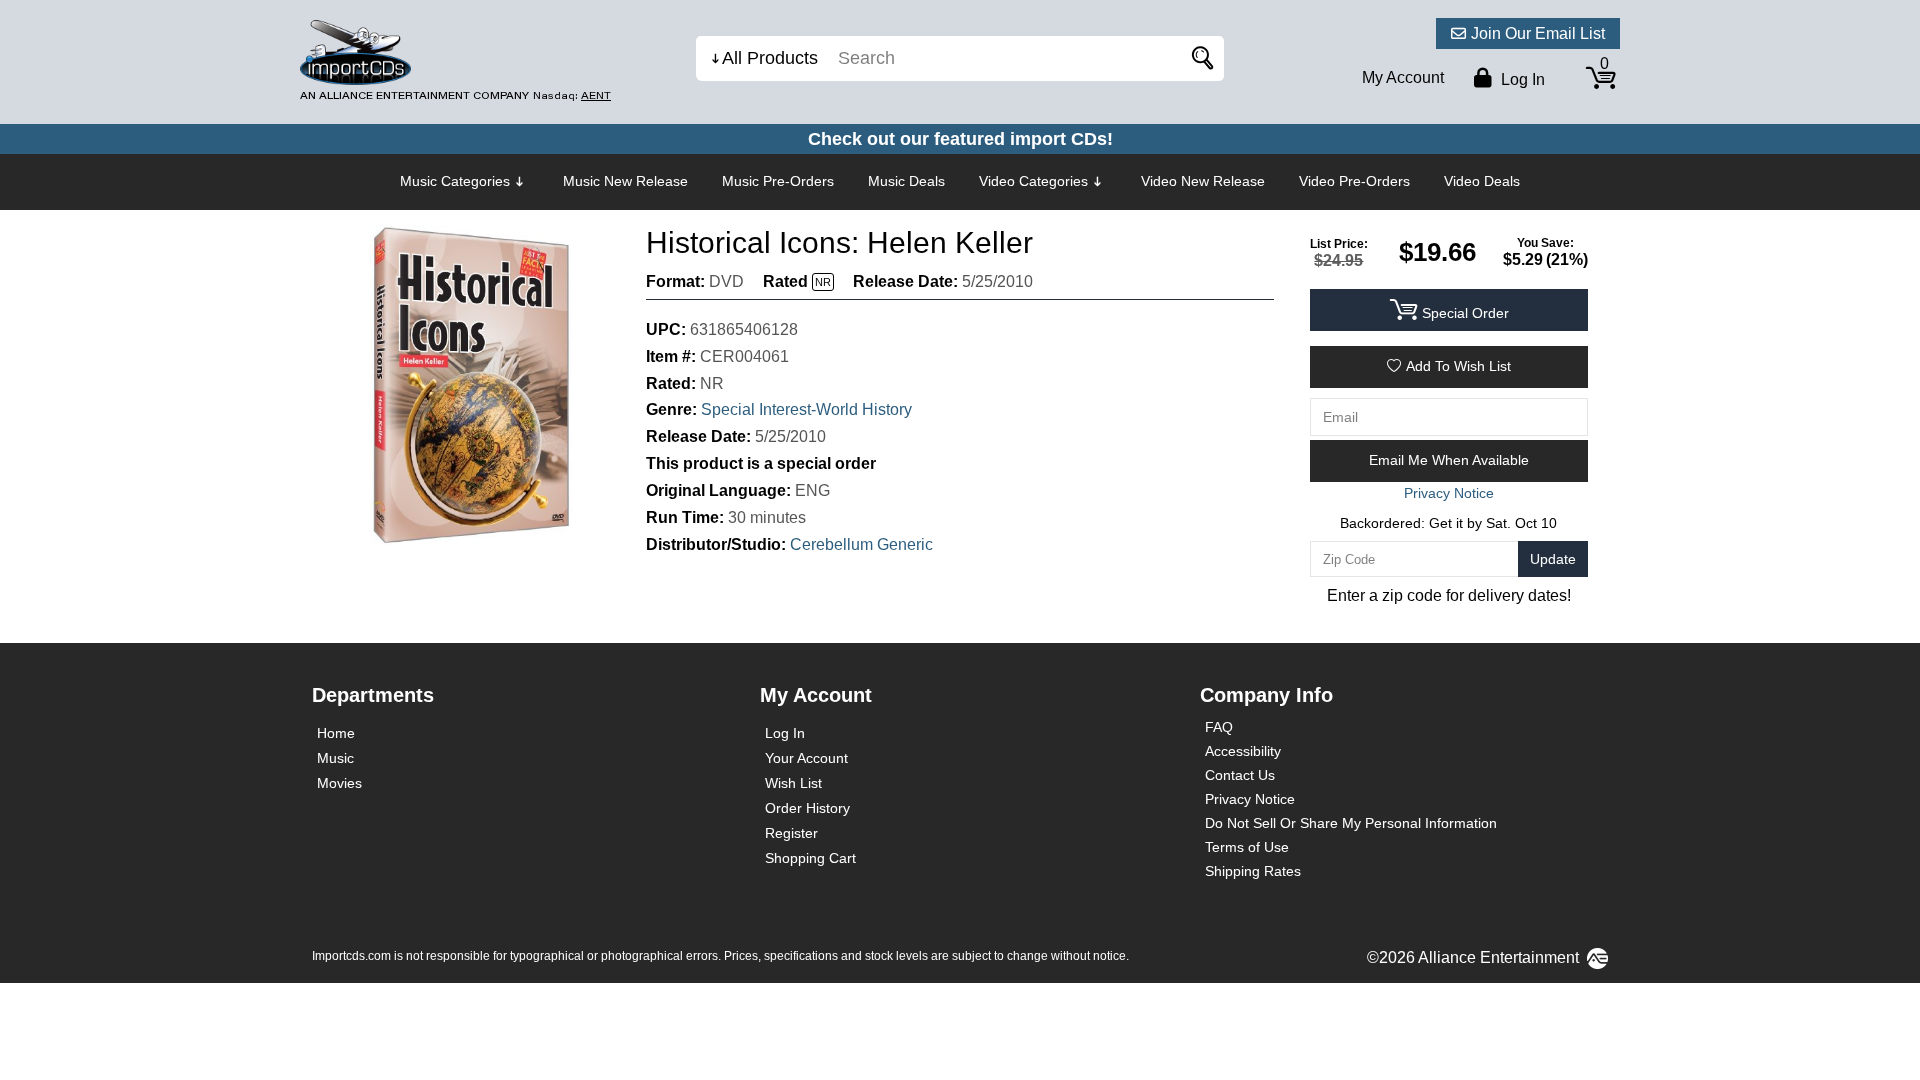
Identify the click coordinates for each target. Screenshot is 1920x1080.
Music (335, 758)
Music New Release (625, 181)
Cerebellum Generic (861, 544)
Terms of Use (1247, 847)
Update (1553, 559)
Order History (807, 808)
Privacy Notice (1250, 799)
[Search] (1199, 58)
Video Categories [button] (1033, 181)
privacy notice (1449, 493)
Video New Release (1203, 181)
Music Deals (906, 181)
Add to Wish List (1458, 366)
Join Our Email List (1538, 33)
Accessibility (1243, 751)
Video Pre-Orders (1354, 181)
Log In (785, 733)
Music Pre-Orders (778, 181)
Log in (1521, 79)
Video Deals (1482, 181)
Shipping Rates (1253, 871)
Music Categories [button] (455, 181)
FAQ (1219, 727)
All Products (770, 58)
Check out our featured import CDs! (960, 139)
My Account (1403, 77)
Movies (339, 783)
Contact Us (1240, 775)
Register (791, 833)
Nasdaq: (572, 95)
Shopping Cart (810, 858)
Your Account (806, 758)
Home (336, 733)
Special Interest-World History (806, 409)
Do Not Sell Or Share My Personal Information (1351, 823)
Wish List (793, 783)
